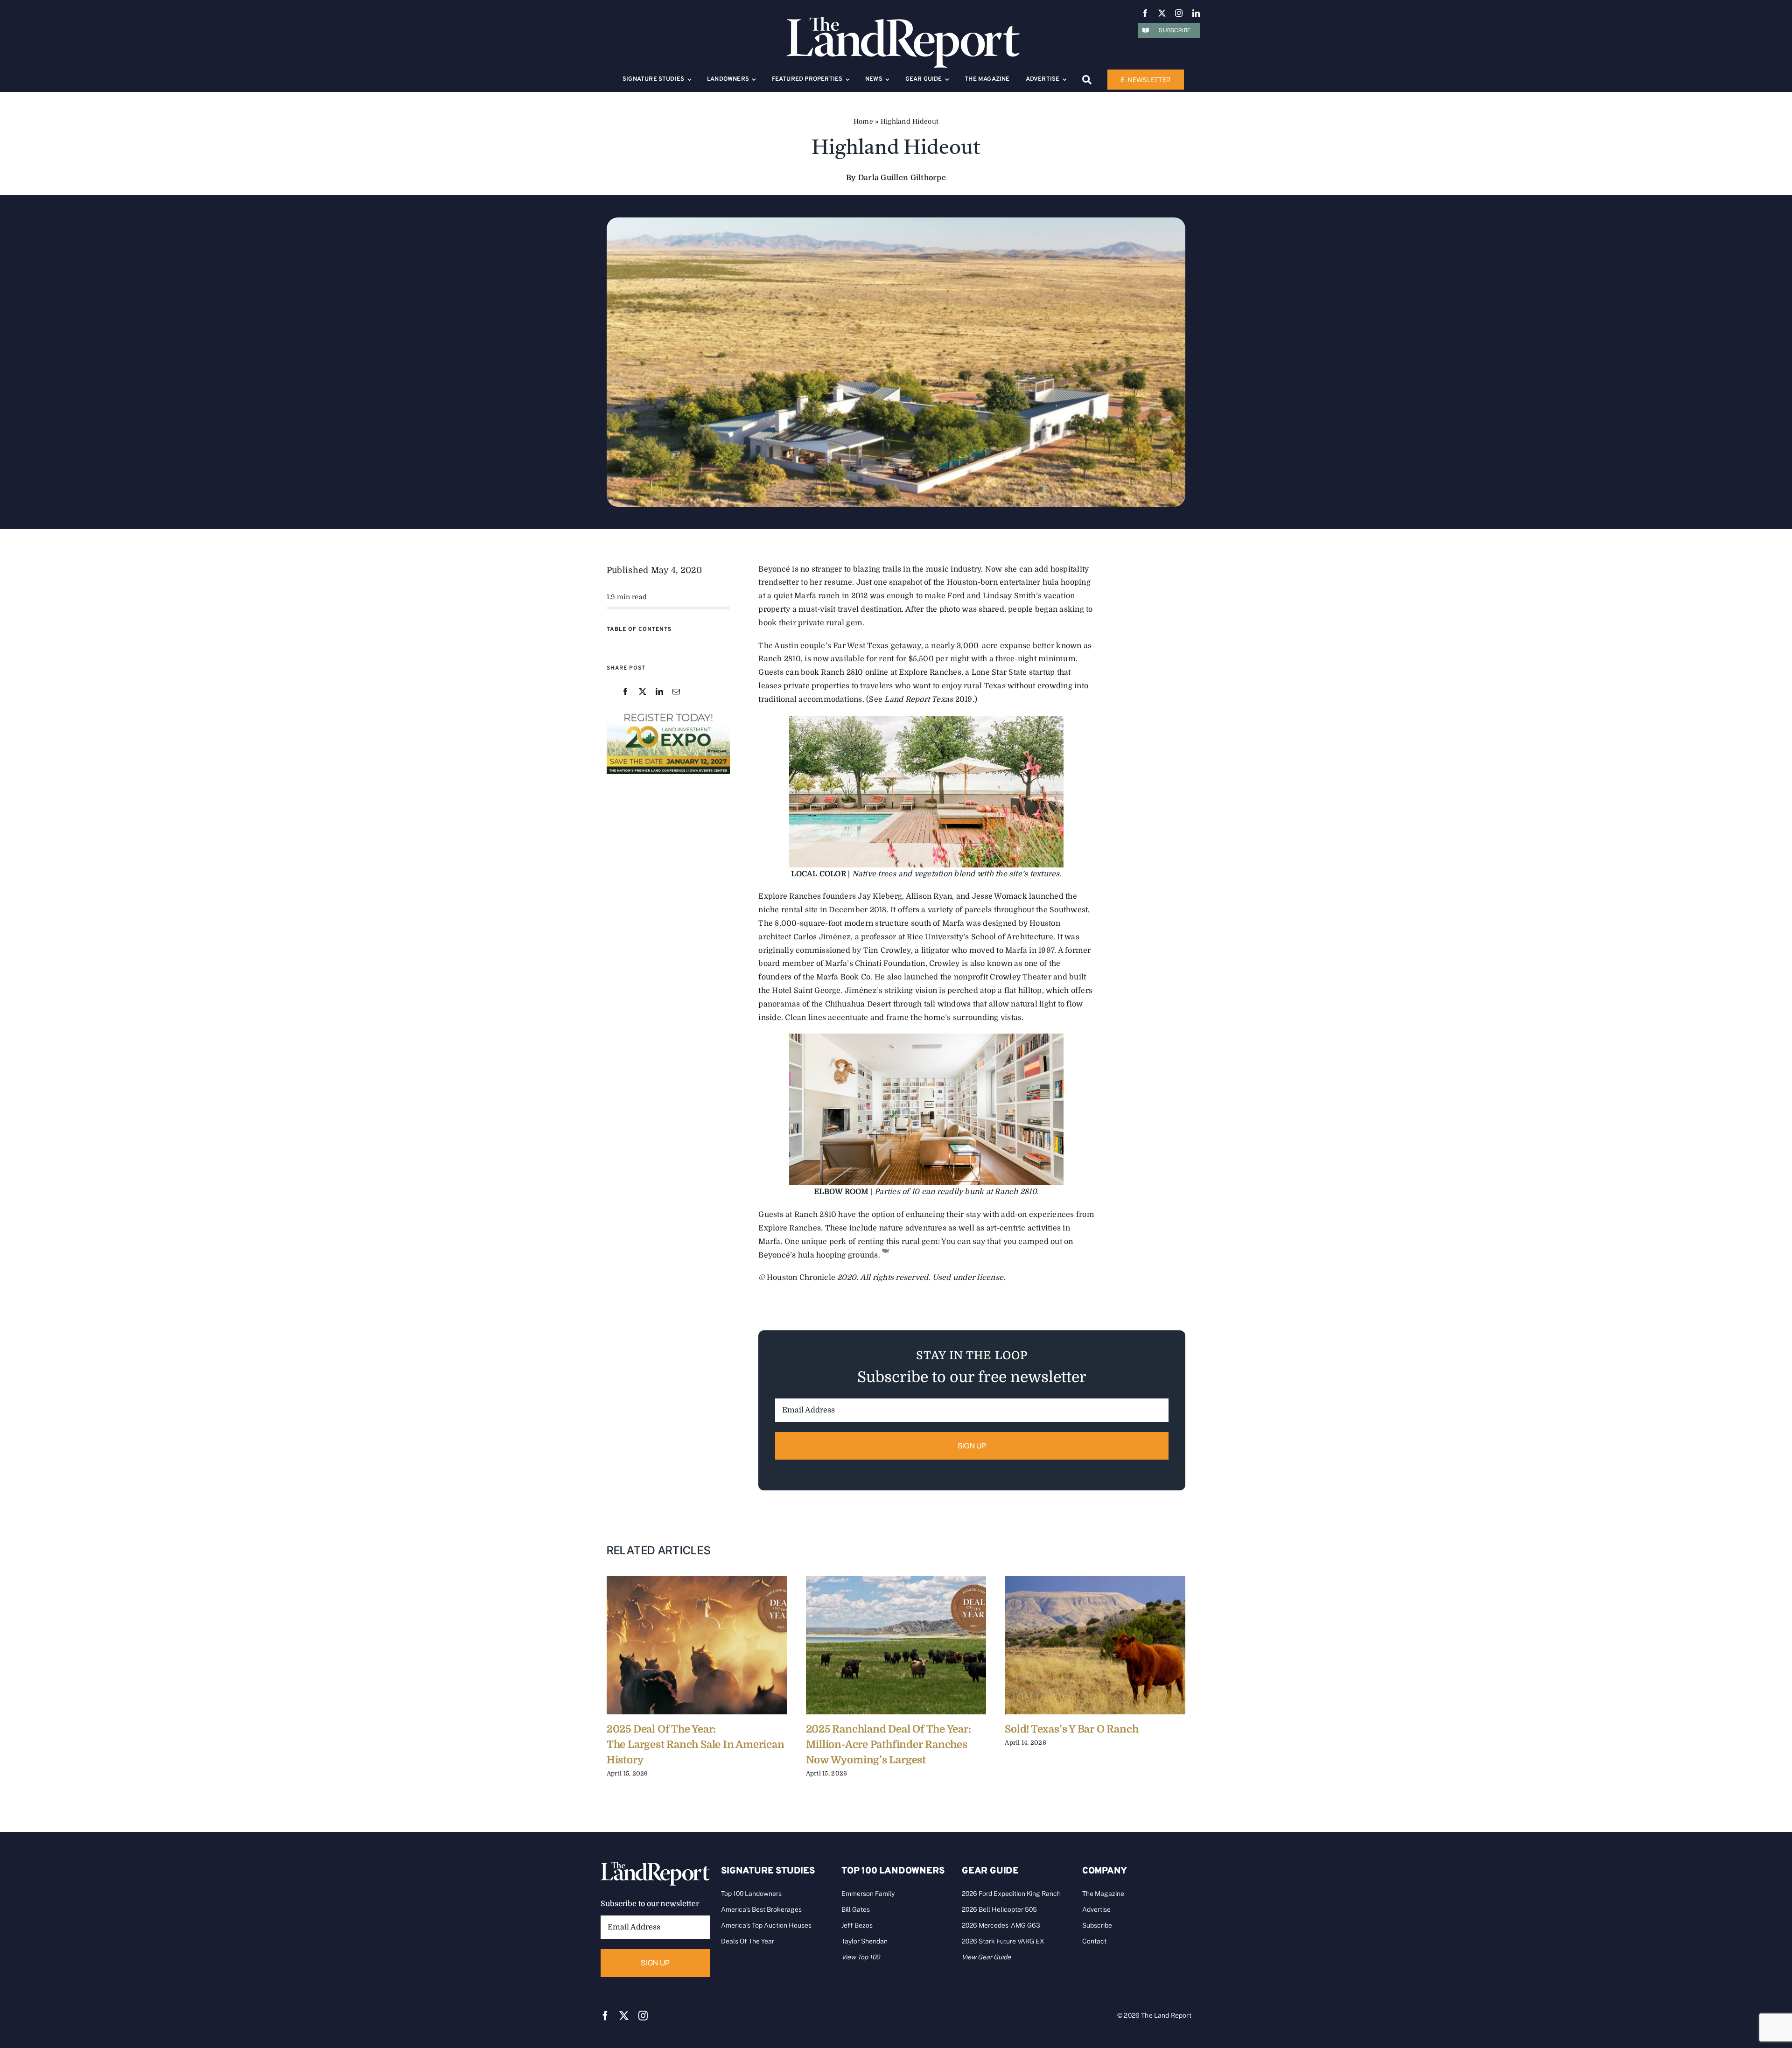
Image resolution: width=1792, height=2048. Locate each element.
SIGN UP (972, 1446)
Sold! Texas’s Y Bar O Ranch (1071, 1729)
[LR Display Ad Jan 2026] (668, 713)
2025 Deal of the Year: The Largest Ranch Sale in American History (696, 1744)
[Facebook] (625, 692)
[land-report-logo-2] (903, 21)
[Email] (676, 692)
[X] (643, 692)
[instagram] (1179, 13)
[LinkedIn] (659, 692)
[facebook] (1145, 13)
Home (863, 121)
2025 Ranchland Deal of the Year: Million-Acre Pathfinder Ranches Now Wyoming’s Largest (889, 1744)
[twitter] (1162, 13)
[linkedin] (1196, 13)
